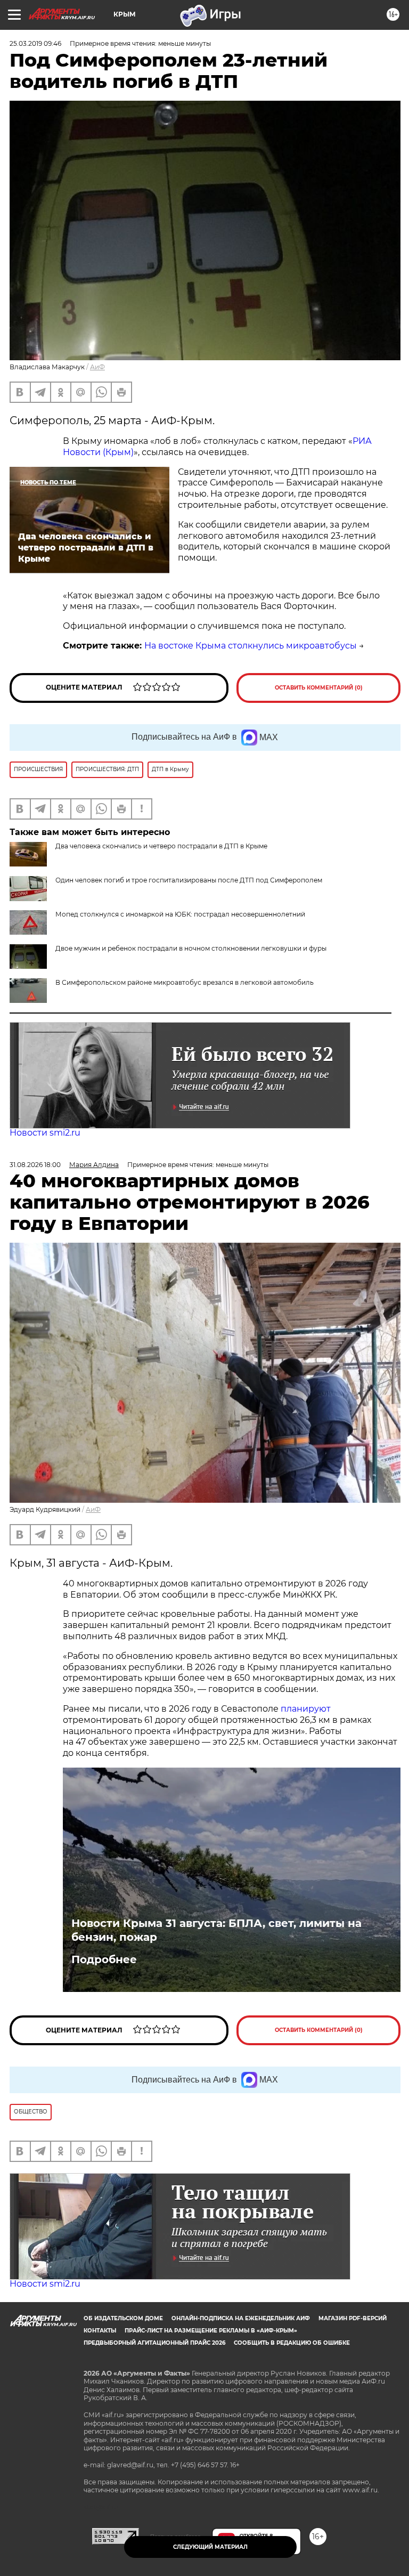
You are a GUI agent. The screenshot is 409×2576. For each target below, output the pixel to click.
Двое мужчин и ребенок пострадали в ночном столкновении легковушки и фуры (191, 948)
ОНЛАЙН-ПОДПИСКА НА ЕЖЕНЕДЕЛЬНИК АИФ (241, 2318)
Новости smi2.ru (45, 1133)
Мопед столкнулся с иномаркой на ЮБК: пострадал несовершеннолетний (180, 914)
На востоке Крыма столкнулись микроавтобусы (251, 646)
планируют (306, 1709)
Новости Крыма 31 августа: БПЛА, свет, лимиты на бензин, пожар (216, 1930)
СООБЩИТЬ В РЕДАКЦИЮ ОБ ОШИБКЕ (292, 2343)
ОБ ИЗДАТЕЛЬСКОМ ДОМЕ (123, 2318)
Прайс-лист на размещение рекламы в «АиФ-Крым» (211, 2331)
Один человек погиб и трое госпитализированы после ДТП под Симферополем (189, 880)
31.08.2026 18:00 (35, 1165)
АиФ (97, 367)
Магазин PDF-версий (353, 2318)
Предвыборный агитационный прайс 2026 (154, 2343)
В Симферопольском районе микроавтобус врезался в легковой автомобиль (185, 982)
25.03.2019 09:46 (35, 43)
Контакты (100, 2331)
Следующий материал (210, 2547)
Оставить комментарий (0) (319, 688)
